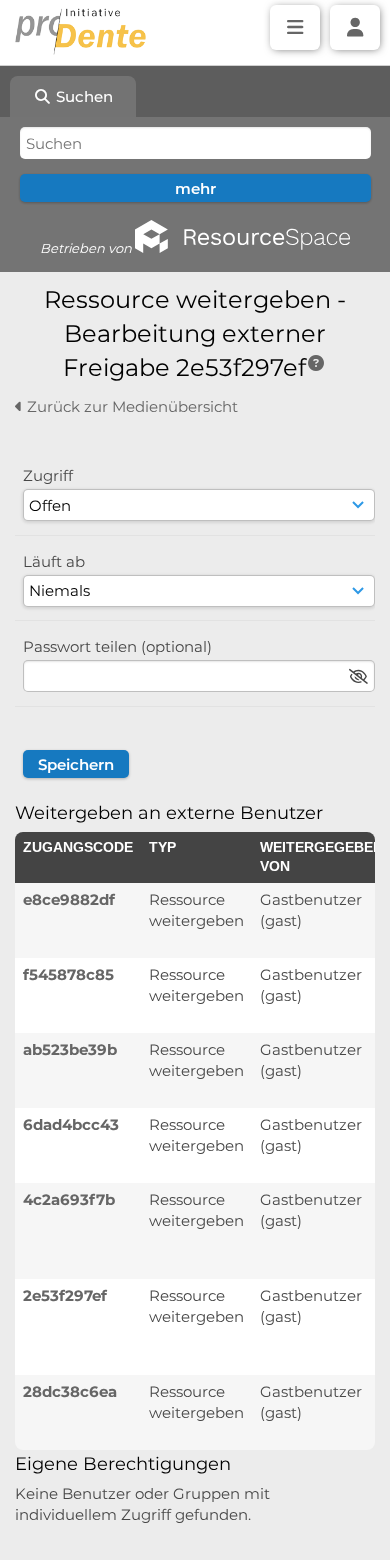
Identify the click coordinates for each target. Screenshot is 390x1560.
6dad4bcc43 (71, 1124)
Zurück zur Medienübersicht (130, 406)
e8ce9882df (69, 899)
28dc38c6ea (70, 1391)
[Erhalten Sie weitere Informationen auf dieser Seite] (316, 363)
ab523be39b (70, 1049)
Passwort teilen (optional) (117, 646)
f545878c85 (68, 974)
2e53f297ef (65, 1295)
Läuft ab (54, 561)
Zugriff (48, 475)
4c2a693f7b (69, 1199)
